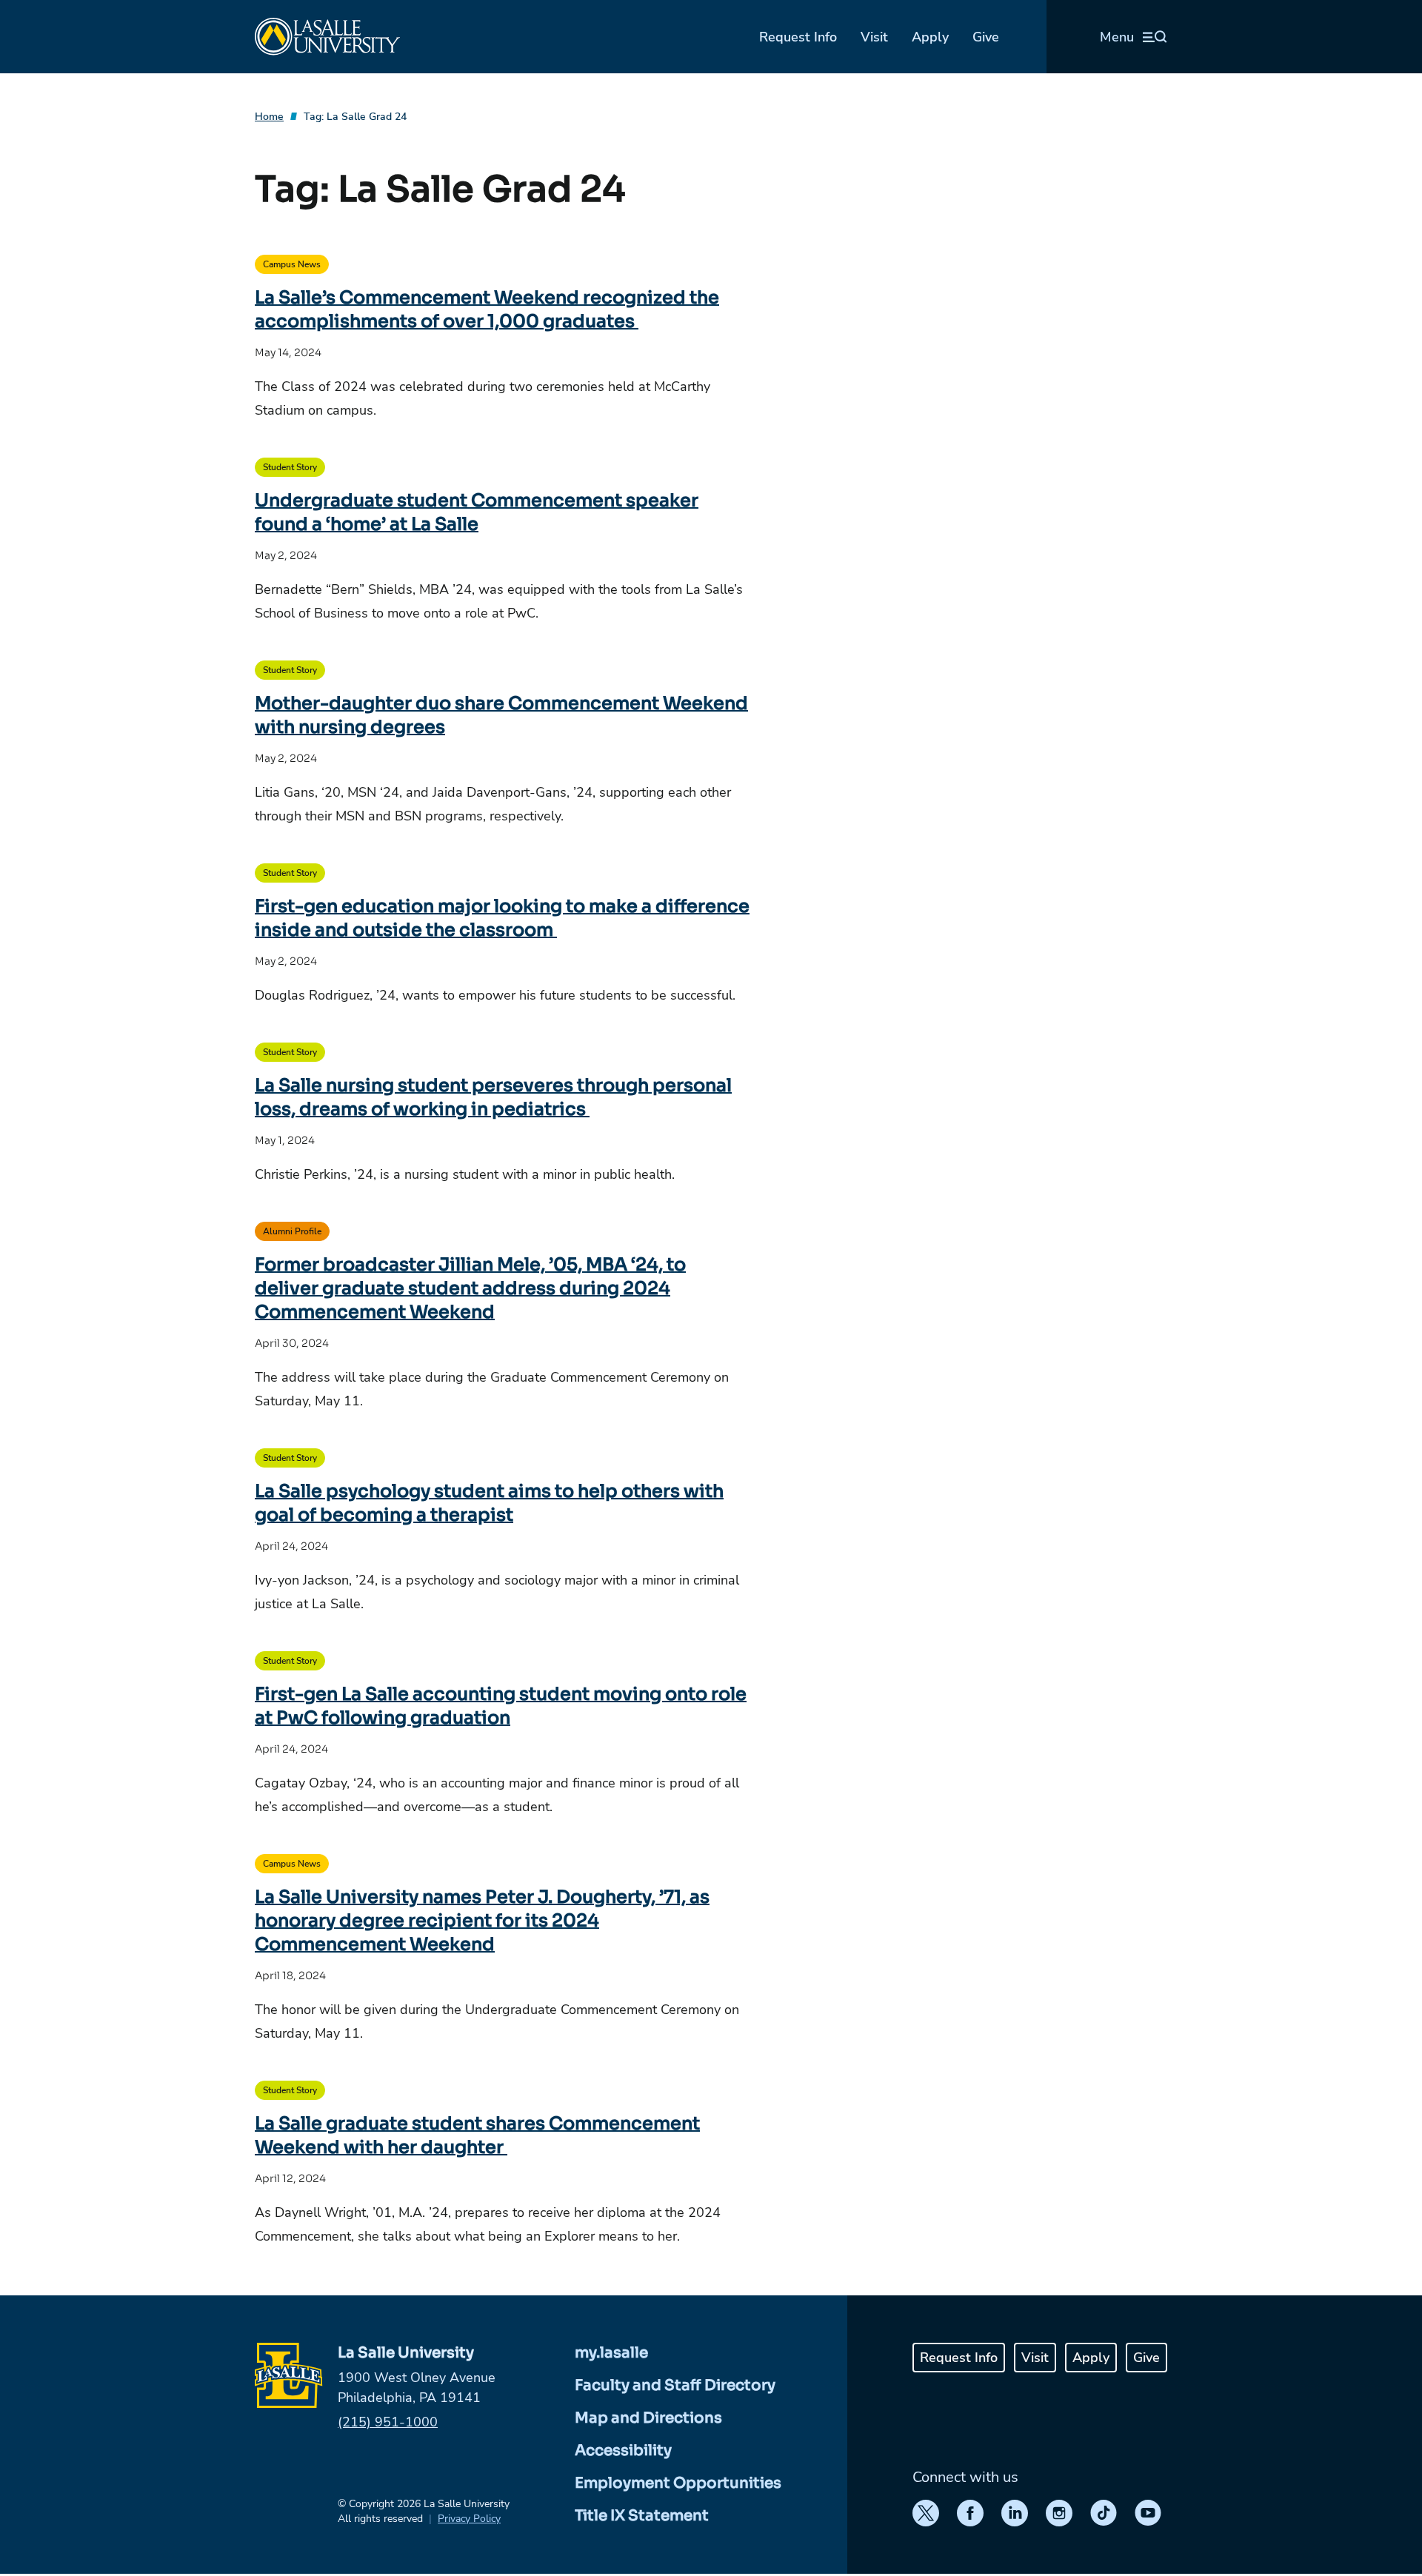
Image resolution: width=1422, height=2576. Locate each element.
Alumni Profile (292, 1231)
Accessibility (623, 2450)
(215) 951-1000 (388, 2422)
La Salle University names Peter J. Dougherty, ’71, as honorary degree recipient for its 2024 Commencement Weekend (482, 1921)
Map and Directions (648, 2418)
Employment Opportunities (678, 2483)
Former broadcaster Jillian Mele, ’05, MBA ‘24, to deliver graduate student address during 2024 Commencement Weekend (470, 1288)
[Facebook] (970, 2513)
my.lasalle (611, 2353)
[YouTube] (1148, 2513)
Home (269, 117)
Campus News (292, 264)
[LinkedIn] (1015, 2513)
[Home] (327, 37)
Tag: (355, 117)
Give (986, 37)
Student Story (290, 467)
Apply (930, 37)
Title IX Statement (642, 2516)
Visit (874, 37)
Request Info (798, 37)
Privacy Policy (469, 2519)
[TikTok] (1104, 2513)
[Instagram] (1059, 2513)
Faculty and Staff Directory (675, 2385)
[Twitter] (926, 2513)
